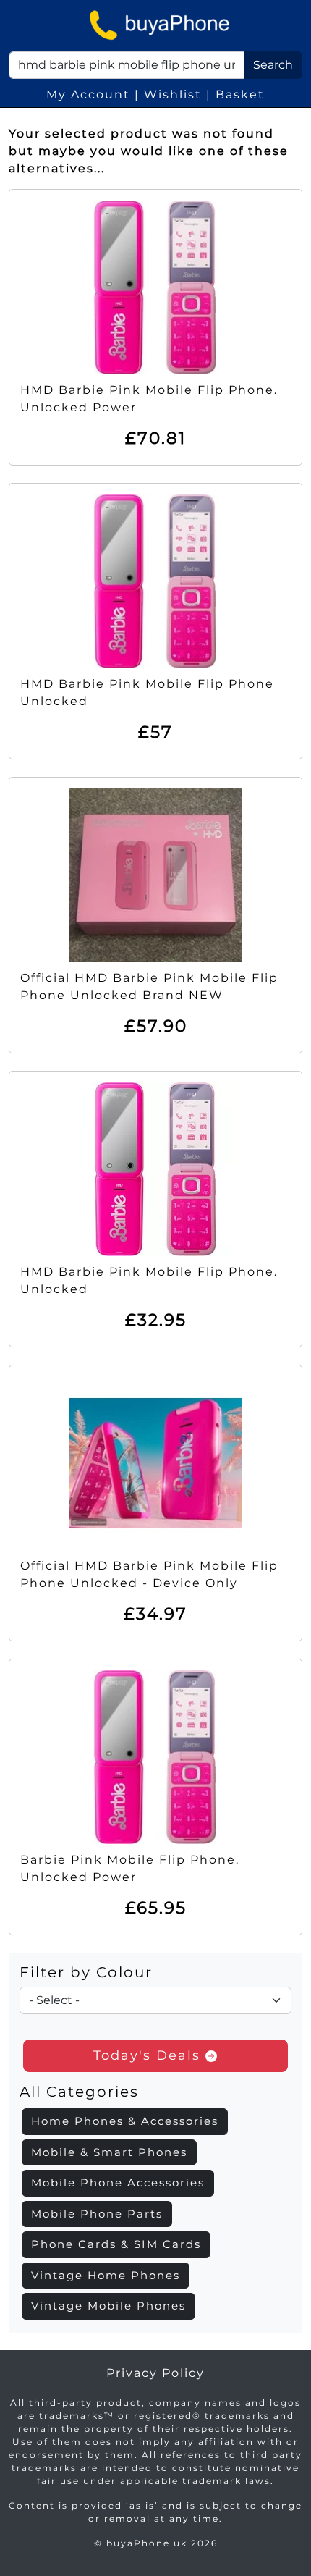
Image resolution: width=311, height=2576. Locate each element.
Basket (240, 94)
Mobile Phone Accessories (118, 2183)
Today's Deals (149, 2055)
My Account (88, 94)
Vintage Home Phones (106, 2275)
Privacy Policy (155, 2373)
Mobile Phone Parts (97, 2214)
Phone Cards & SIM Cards (116, 2244)
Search (273, 65)
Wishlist (173, 94)
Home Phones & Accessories (125, 2121)
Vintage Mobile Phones (108, 2306)
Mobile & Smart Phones (109, 2152)
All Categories (79, 2092)
